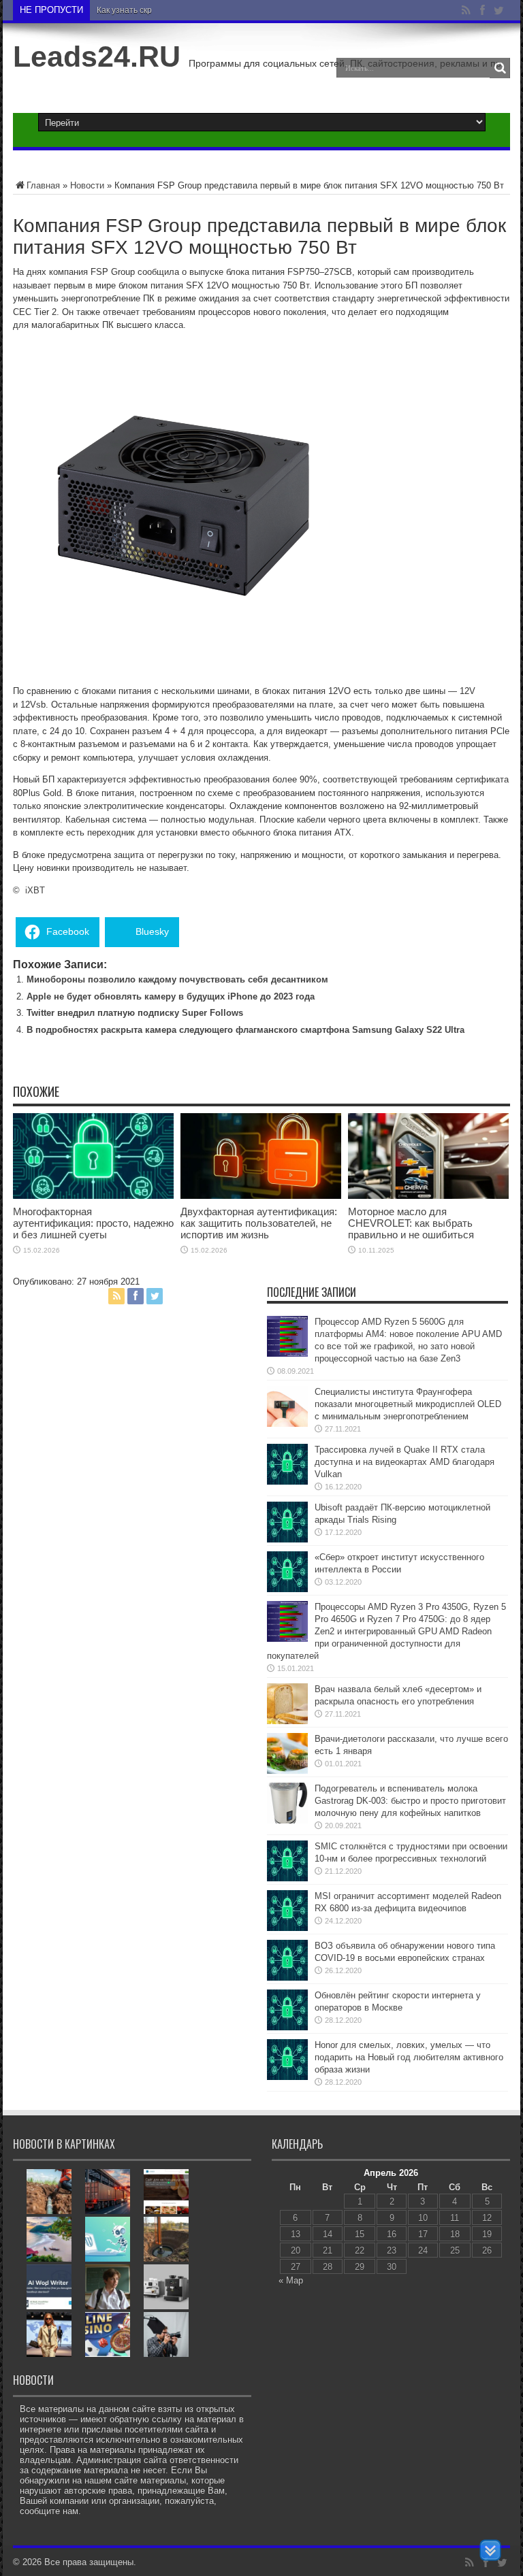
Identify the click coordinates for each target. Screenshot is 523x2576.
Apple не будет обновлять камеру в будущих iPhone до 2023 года (171, 996)
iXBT (35, 890)
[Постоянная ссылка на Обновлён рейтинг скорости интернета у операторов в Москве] (287, 2027)
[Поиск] (500, 68)
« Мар (291, 2280)
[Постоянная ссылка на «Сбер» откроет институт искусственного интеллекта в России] (287, 1589)
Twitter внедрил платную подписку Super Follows (135, 1013)
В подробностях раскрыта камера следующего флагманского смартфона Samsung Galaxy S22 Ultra (245, 1030)
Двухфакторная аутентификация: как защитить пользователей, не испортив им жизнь (259, 1223)
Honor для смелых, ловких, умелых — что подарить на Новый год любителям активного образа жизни (409, 2057)
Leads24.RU (97, 56)
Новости (87, 185)
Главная (43, 185)
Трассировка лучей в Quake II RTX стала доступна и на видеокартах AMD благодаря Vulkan (405, 1462)
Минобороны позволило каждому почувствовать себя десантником (177, 979)
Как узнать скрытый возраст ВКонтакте (173, 10)
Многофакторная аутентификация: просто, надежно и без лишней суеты (93, 1223)
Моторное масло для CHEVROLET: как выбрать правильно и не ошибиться (411, 1223)
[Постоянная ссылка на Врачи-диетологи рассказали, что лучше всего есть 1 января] (287, 1771)
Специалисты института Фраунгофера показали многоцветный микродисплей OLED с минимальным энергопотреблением (408, 1404)
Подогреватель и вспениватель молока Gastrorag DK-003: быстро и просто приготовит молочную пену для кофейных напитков (410, 1801)
